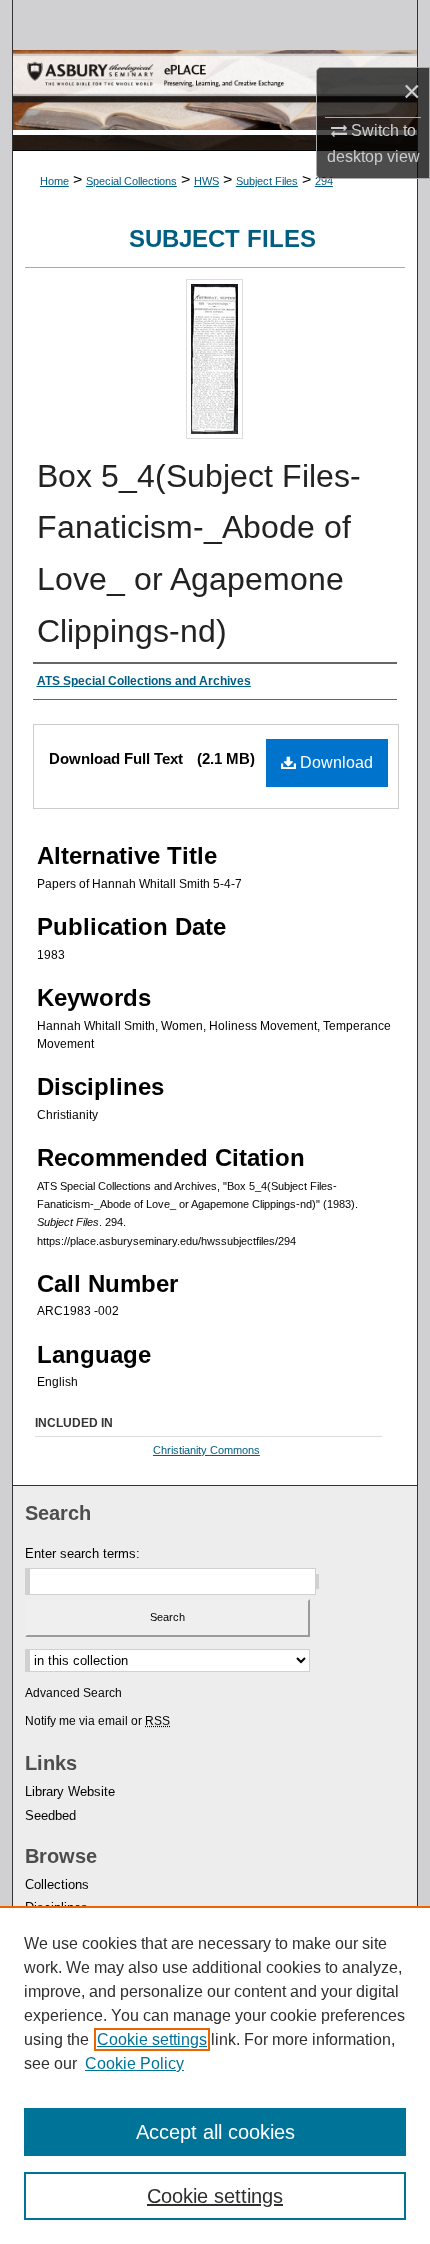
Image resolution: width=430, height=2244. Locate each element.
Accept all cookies (215, 2132)
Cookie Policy (134, 2063)
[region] (215, 2075)
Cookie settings (152, 2039)
